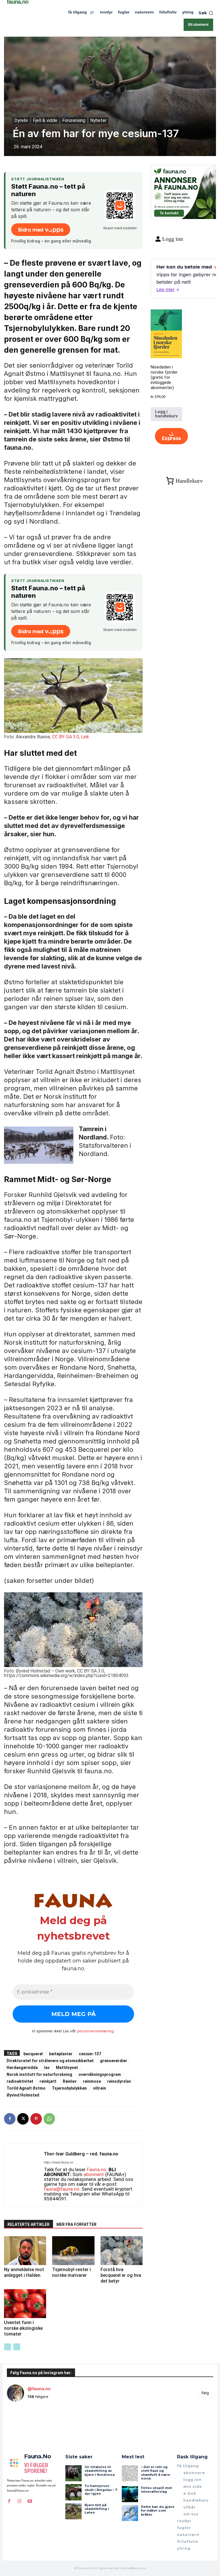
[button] (206, 13)
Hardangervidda (22, 2067)
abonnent (94, 2174)
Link (85, 737)
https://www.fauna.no (59, 2162)
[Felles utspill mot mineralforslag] (130, 2494)
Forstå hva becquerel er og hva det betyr (121, 2275)
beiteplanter (61, 2054)
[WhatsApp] (49, 2119)
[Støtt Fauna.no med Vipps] (120, 206)
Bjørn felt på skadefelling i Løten (97, 2509)
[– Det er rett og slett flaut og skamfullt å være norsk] (130, 2473)
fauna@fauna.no (62, 2189)
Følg (205, 2393)
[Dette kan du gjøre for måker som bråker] (130, 2513)
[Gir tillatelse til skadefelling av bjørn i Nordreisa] (73, 2473)
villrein (100, 2088)
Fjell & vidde (45, 120)
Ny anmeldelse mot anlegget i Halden (24, 2272)
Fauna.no (97, 2169)
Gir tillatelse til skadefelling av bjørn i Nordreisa (100, 2471)
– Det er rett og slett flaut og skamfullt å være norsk (156, 2473)
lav (47, 2067)
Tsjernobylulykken (69, 2088)
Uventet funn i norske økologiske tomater (23, 2328)
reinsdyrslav (119, 2081)
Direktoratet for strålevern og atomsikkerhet (50, 2061)
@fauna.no (39, 2389)
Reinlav (70, 2081)
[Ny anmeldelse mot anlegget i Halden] (25, 2251)
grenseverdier (114, 2061)
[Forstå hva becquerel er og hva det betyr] (122, 2251)
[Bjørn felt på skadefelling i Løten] (73, 2511)
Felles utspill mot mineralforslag (156, 2490)
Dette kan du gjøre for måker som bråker (158, 2510)
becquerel (33, 2054)
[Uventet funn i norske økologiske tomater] (25, 2304)
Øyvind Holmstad (23, 2095)
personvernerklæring (95, 2031)
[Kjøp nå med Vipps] (171, 436)
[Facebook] (10, 2119)
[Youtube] (30, 2501)
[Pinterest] (36, 2119)
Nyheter (98, 120)
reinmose (92, 2081)
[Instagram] (19, 2501)
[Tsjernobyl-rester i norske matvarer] (73, 2251)
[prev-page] (8, 2347)
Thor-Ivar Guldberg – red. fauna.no (81, 2154)
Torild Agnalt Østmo (26, 2088)
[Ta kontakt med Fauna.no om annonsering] (169, 212)
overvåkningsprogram (100, 2074)
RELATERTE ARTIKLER (29, 2224)
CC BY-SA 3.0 (66, 737)
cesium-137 (90, 2054)
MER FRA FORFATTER (76, 2224)
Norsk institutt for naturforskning (39, 2074)
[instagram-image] (24, 2423)
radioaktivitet (20, 2081)
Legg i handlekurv (166, 414)
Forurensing (74, 120)
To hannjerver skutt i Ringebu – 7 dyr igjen (101, 2490)
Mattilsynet (67, 2067)
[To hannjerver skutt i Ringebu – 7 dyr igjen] (73, 2492)
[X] (23, 2119)
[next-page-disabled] (17, 2347)
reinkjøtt (48, 2081)
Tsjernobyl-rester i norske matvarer (71, 2272)
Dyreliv (21, 120)
